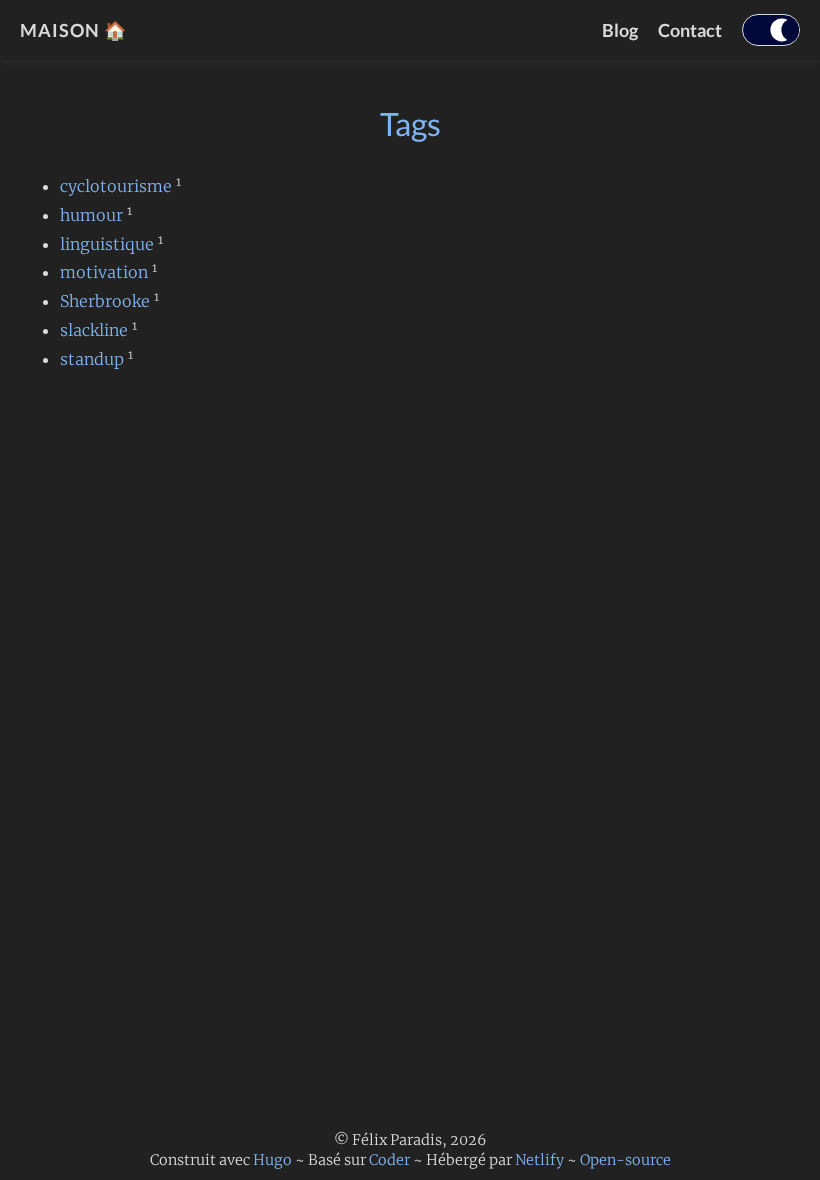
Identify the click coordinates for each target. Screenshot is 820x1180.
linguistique (107, 244)
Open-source (625, 1160)
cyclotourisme (116, 186)
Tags (410, 123)
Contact (690, 30)
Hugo (272, 1160)
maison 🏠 (73, 30)
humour (91, 215)
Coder (389, 1160)
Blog (620, 30)
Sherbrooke (105, 301)
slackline (94, 330)
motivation (104, 272)
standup (92, 359)
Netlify (539, 1160)
